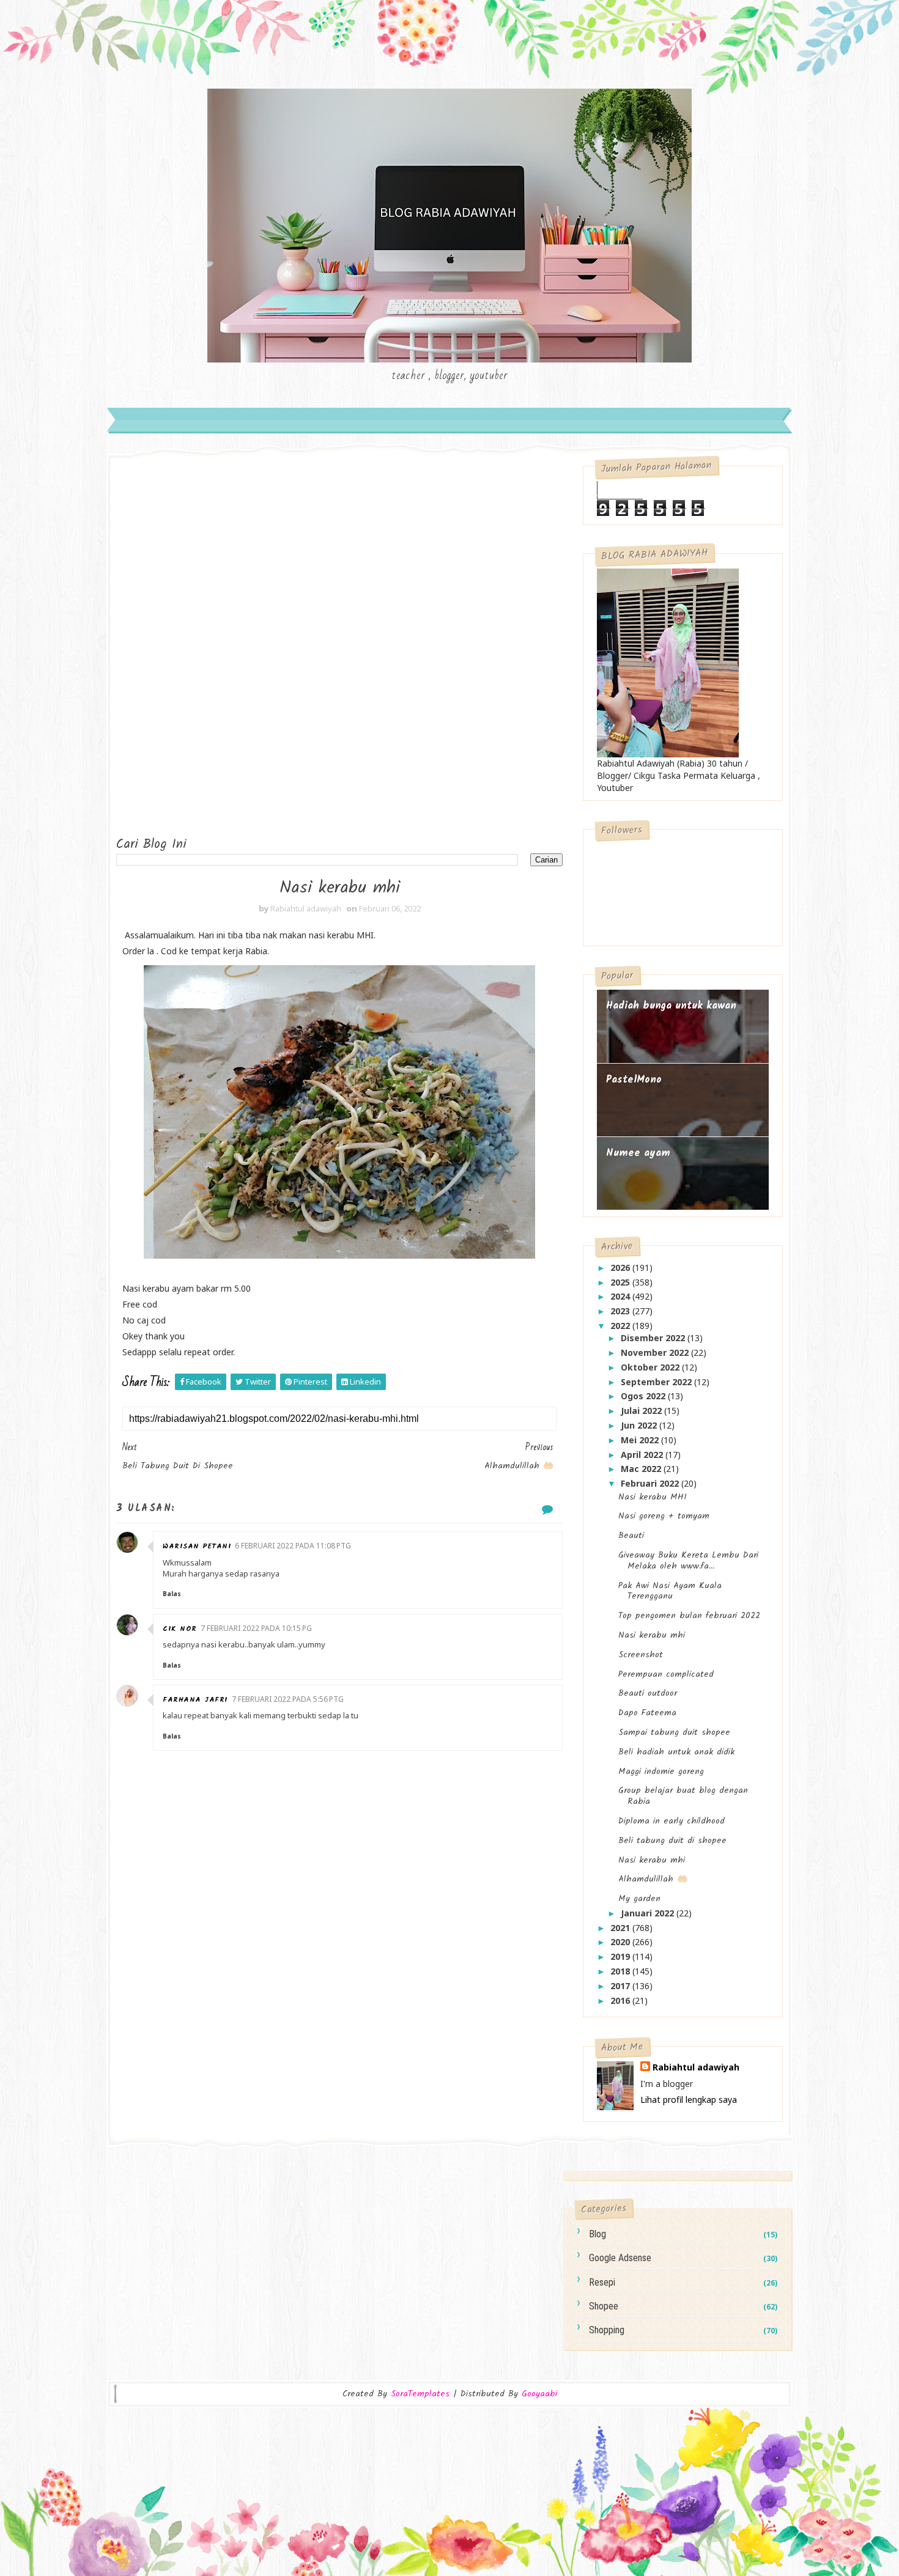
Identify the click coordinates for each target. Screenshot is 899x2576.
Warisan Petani (197, 1546)
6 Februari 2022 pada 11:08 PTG (293, 1546)
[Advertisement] (165, 649)
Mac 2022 (642, 1469)
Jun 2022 (640, 1425)
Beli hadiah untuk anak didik (676, 1752)
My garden (639, 1899)
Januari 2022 (649, 1913)
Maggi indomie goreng (661, 1772)
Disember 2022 (654, 1338)
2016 (621, 2000)
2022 (621, 1326)
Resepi (602, 2282)
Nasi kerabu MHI (653, 1497)
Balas (172, 1594)
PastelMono (634, 1080)
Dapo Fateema (647, 1713)
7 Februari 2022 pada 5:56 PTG (288, 1699)
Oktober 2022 (651, 1367)
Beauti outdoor (648, 1693)
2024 (621, 1296)
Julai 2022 (642, 1411)
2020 (621, 1942)
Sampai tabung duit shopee (674, 1732)
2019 (621, 1956)
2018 (621, 1971)
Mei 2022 (641, 1440)
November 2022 (656, 1352)
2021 (621, 1928)
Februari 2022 (651, 1483)
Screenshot (641, 1655)
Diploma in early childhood (671, 1821)
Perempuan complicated (666, 1674)
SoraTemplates (420, 2394)
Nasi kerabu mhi (652, 1635)
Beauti (631, 1536)
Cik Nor (180, 1629)
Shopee (604, 2306)
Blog (597, 2234)
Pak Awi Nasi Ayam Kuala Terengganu (670, 1591)
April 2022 (643, 1455)
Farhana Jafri (195, 1700)
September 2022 (657, 1382)
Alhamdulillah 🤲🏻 (653, 1879)
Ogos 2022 (644, 1396)
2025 (621, 1282)
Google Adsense (620, 2258)
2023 (621, 1311)
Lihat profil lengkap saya (689, 2099)
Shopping (607, 2330)
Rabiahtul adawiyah (696, 2067)
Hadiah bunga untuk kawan (671, 1006)
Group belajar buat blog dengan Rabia (683, 1796)
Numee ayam (638, 1153)
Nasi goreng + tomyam (664, 1516)
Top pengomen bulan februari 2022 (689, 1616)
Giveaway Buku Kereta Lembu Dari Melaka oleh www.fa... (688, 1561)
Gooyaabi (539, 2394)
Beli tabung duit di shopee (672, 1841)
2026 (621, 1268)
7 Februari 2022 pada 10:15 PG (256, 1628)
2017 (621, 1986)
